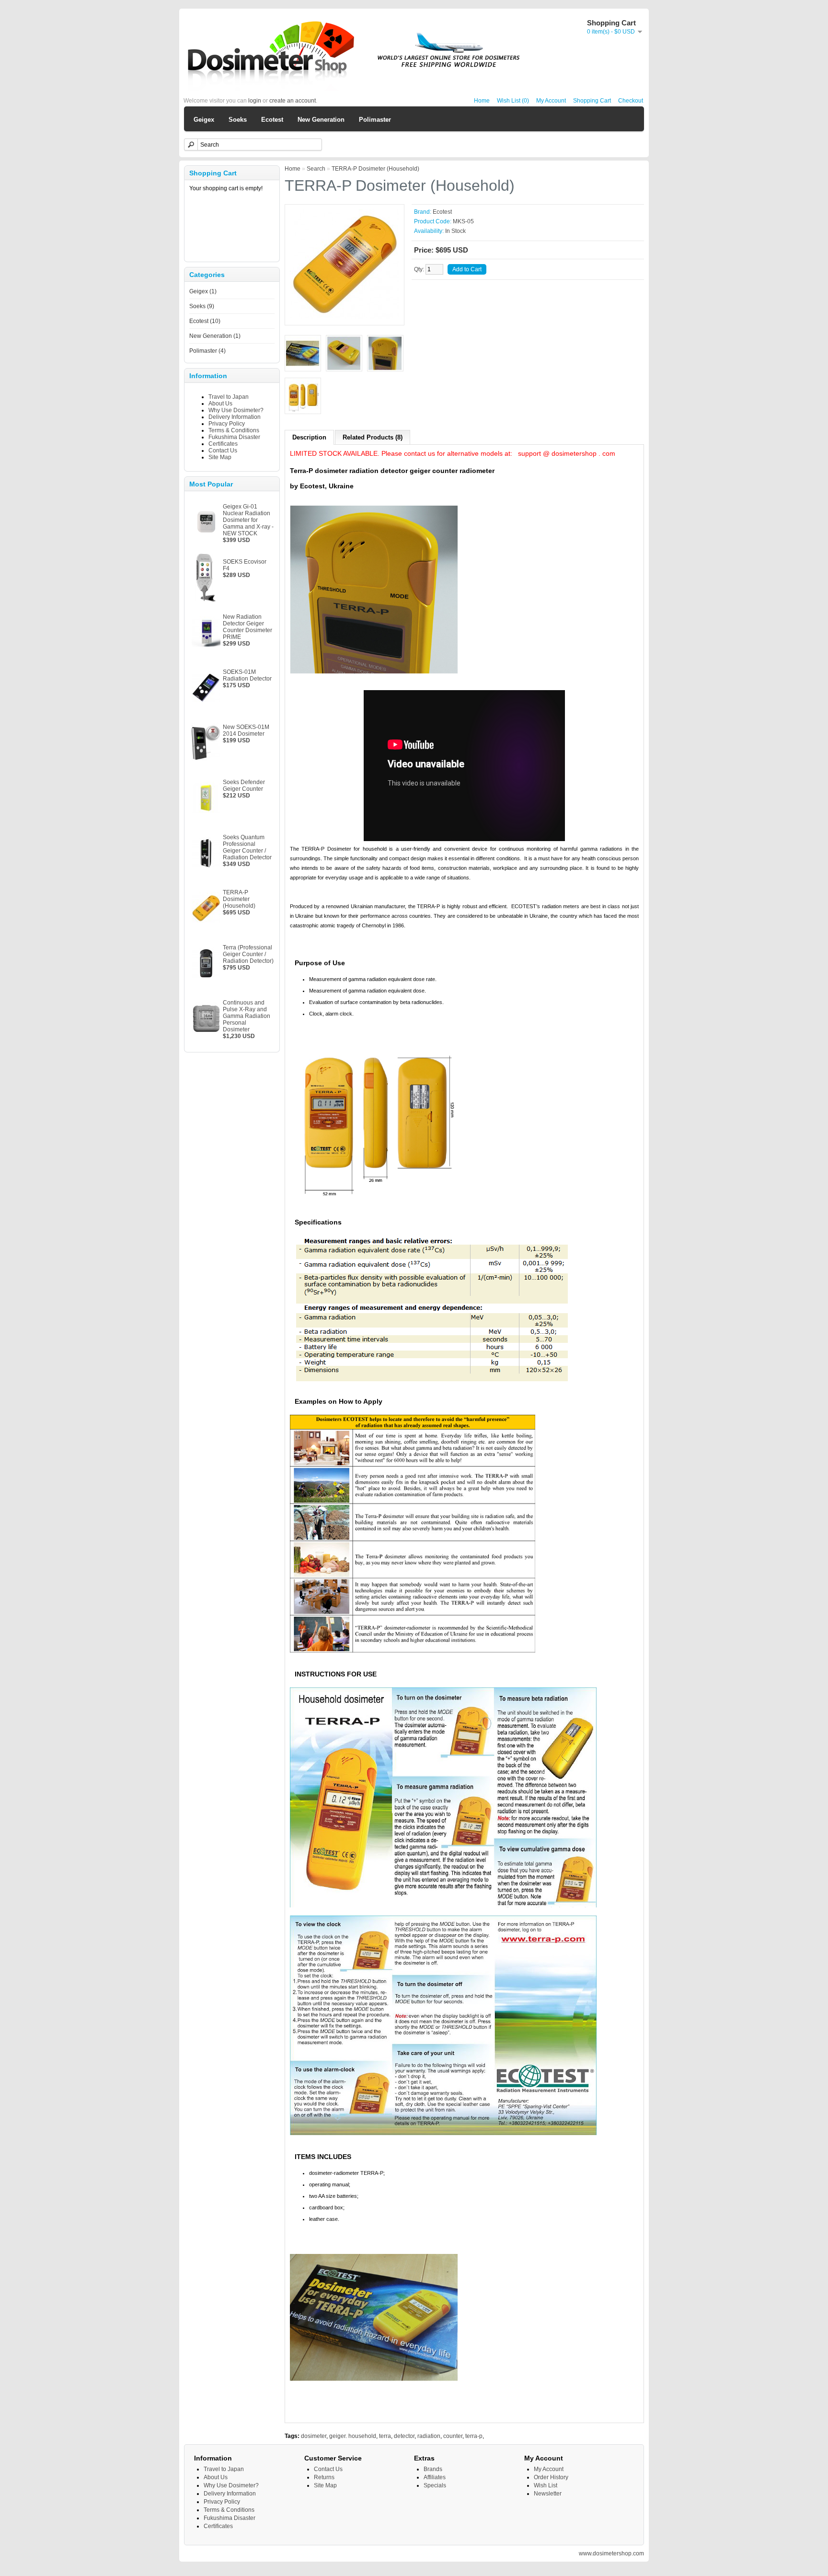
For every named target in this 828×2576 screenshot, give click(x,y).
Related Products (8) (373, 437)
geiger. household (353, 2436)
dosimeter (314, 2436)
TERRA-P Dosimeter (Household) (239, 899)
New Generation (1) (215, 336)
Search (316, 169)
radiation (429, 2436)
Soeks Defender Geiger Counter (244, 786)
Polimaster (375, 120)
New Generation (321, 120)
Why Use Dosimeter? (236, 410)
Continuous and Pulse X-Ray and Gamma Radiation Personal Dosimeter (247, 1016)
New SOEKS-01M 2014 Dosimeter (246, 730)
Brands (433, 2469)
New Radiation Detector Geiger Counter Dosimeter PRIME (247, 627)
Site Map (220, 457)
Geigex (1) (203, 291)
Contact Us (223, 451)
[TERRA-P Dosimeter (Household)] (345, 317)
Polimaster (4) (207, 351)
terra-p (474, 2436)
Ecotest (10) (205, 321)
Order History (551, 2477)
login (255, 101)
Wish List (546, 2485)
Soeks (238, 120)
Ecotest (272, 120)
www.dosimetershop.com (611, 2553)
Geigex (204, 120)
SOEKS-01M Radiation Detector (247, 675)
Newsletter (548, 2494)
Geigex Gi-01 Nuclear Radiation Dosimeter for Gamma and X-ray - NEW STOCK (248, 520)
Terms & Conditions (234, 430)
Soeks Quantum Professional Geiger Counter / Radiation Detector (247, 847)
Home (482, 101)
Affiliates (435, 2477)
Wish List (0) (513, 101)
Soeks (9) (202, 306)
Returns (324, 2477)
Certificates (223, 444)
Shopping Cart (592, 101)
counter (453, 2436)
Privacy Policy (227, 424)
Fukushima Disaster (234, 437)
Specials (435, 2485)
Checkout (631, 101)
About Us (220, 404)
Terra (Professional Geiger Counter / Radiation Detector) (248, 954)
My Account (551, 101)
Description (309, 437)
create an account (293, 101)
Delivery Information (235, 417)
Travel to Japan (229, 397)
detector (404, 2436)
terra (385, 2436)
